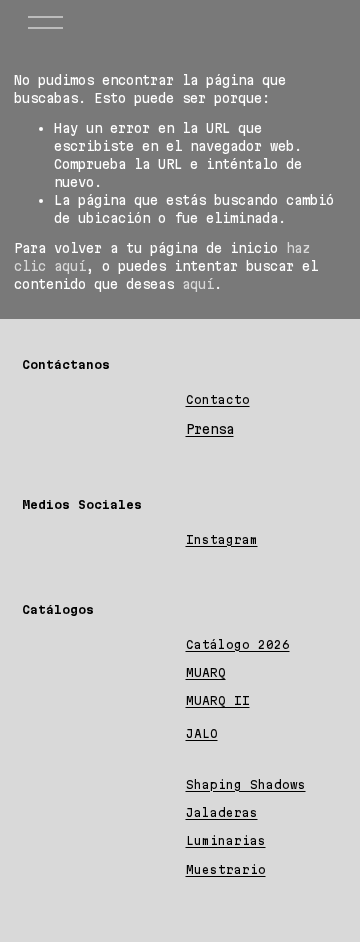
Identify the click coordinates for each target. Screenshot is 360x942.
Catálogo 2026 (238, 644)
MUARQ (206, 672)
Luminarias (226, 840)
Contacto (218, 399)
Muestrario (226, 869)
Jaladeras (222, 812)
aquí (198, 284)
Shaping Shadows (246, 784)
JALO (202, 733)
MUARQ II (218, 700)
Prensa (210, 429)
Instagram (222, 539)
